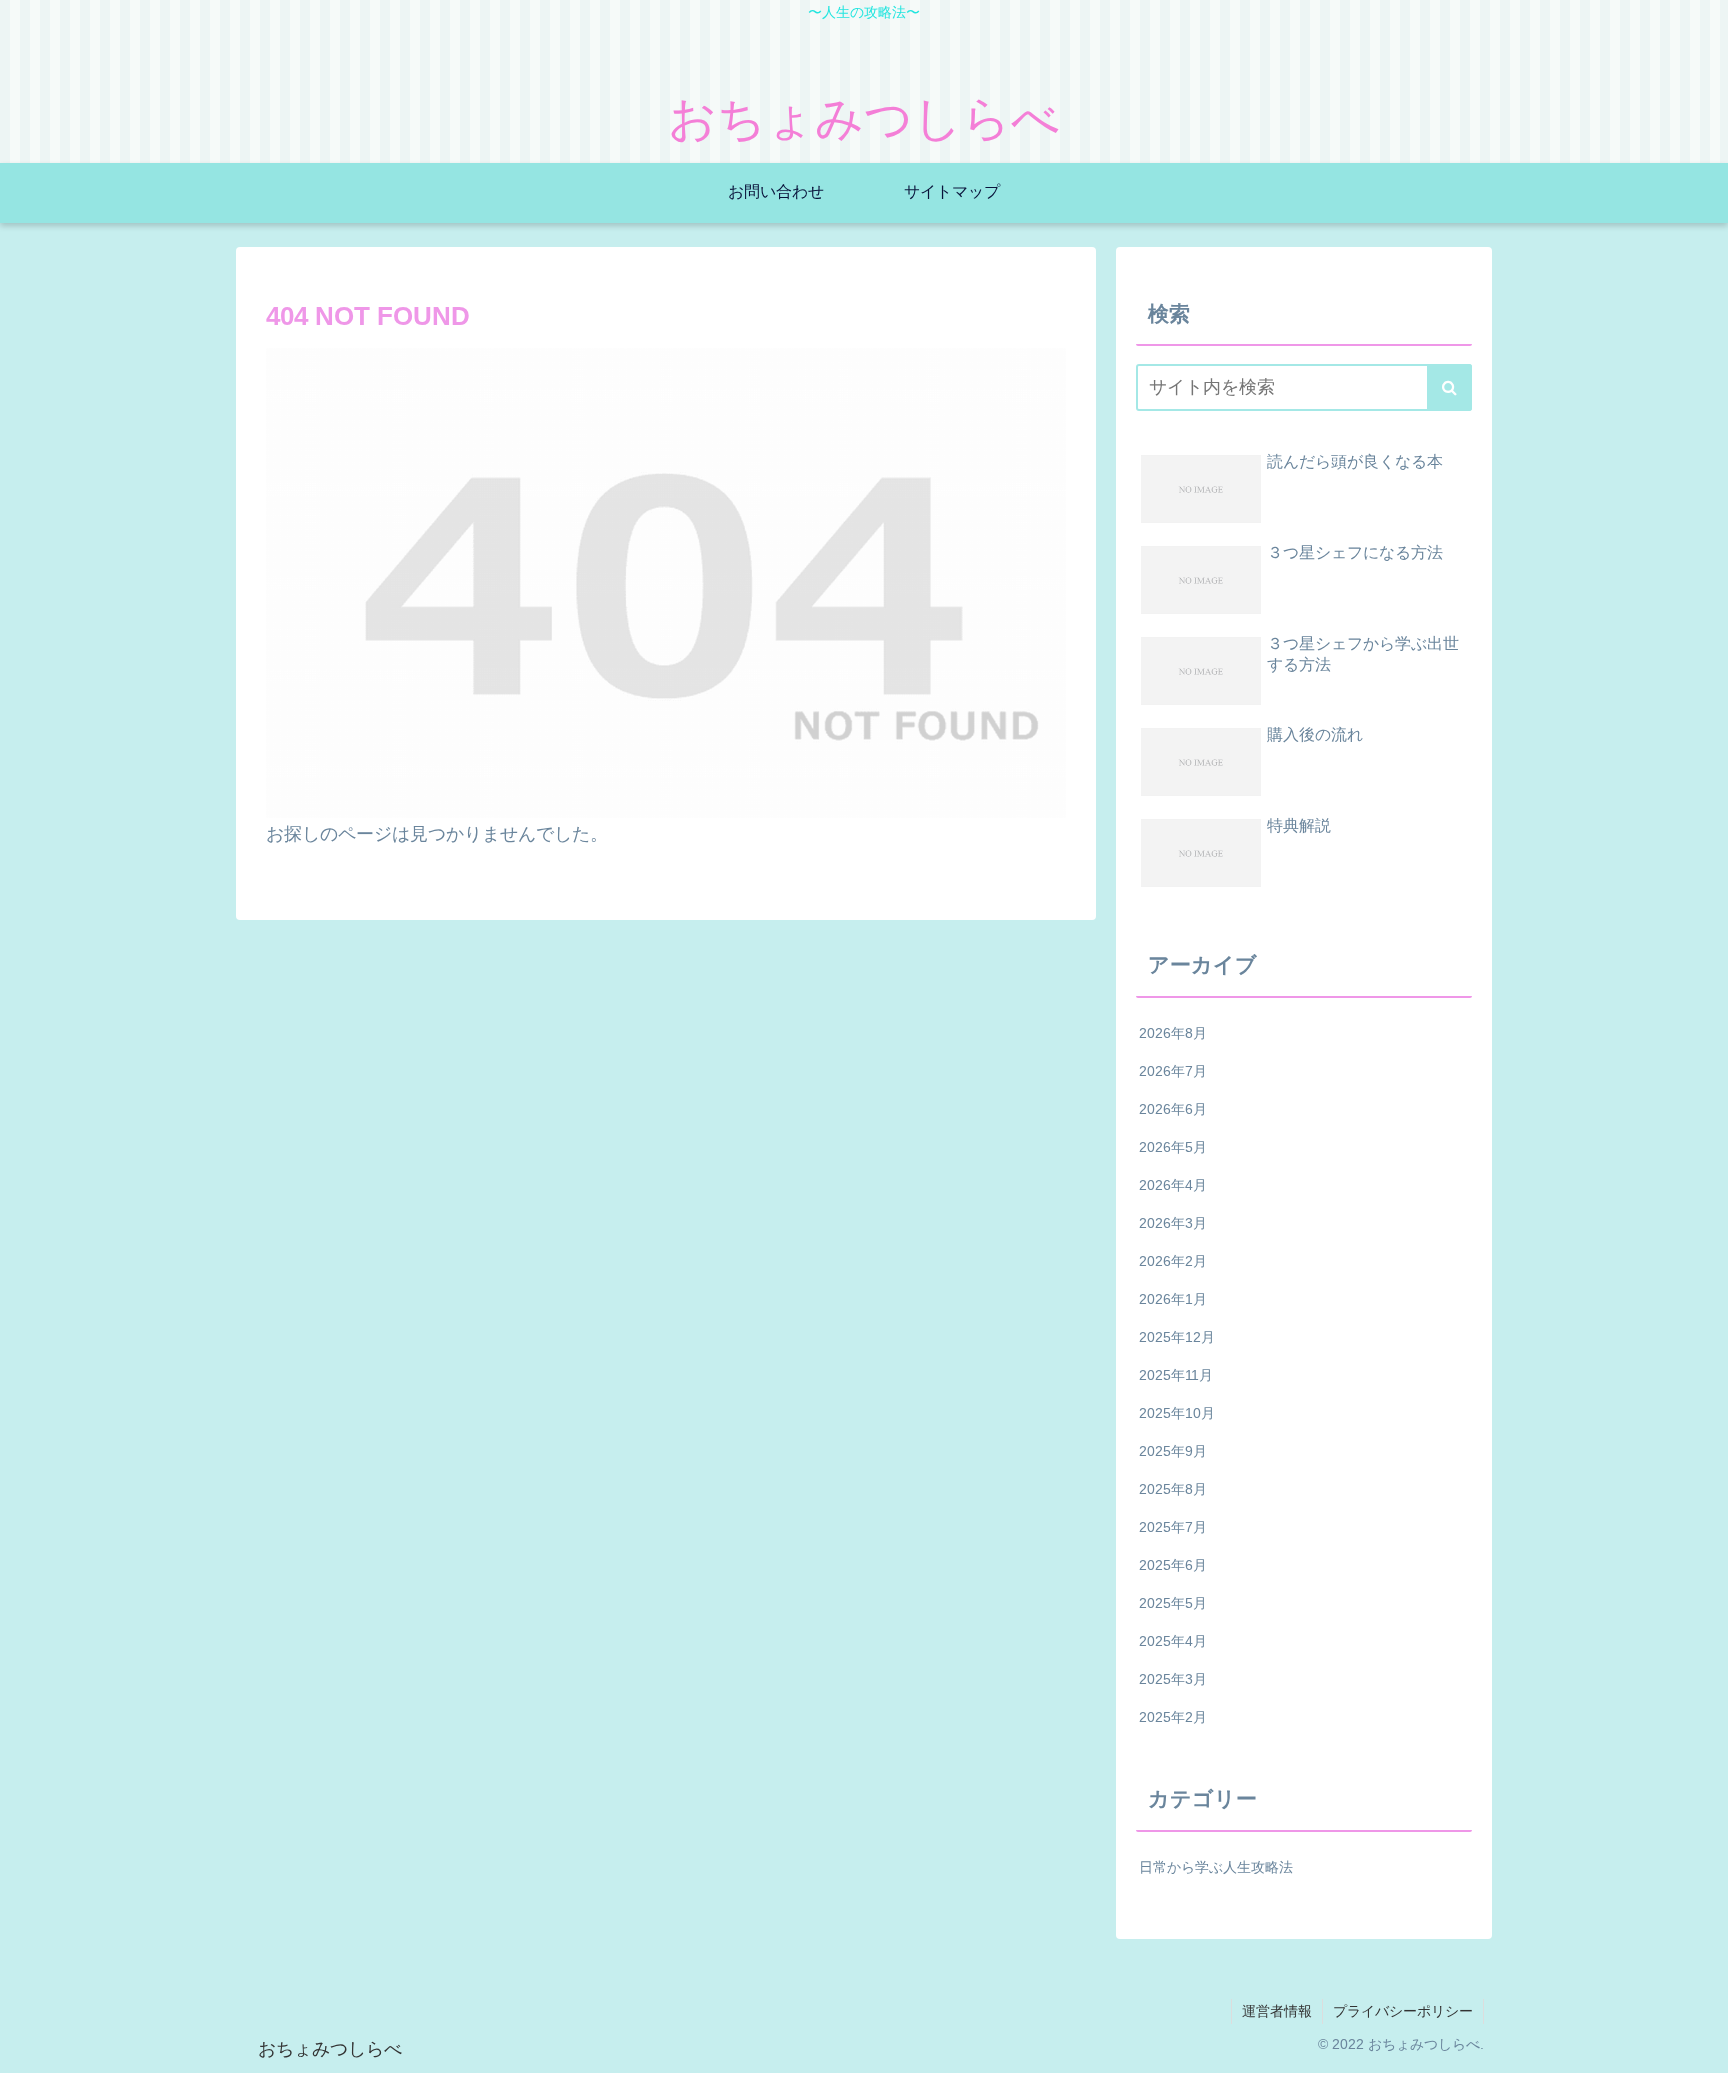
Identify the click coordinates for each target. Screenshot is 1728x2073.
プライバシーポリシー (1403, 2011)
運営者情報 (1277, 2011)
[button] (1449, 387)
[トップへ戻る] (1698, 2043)
